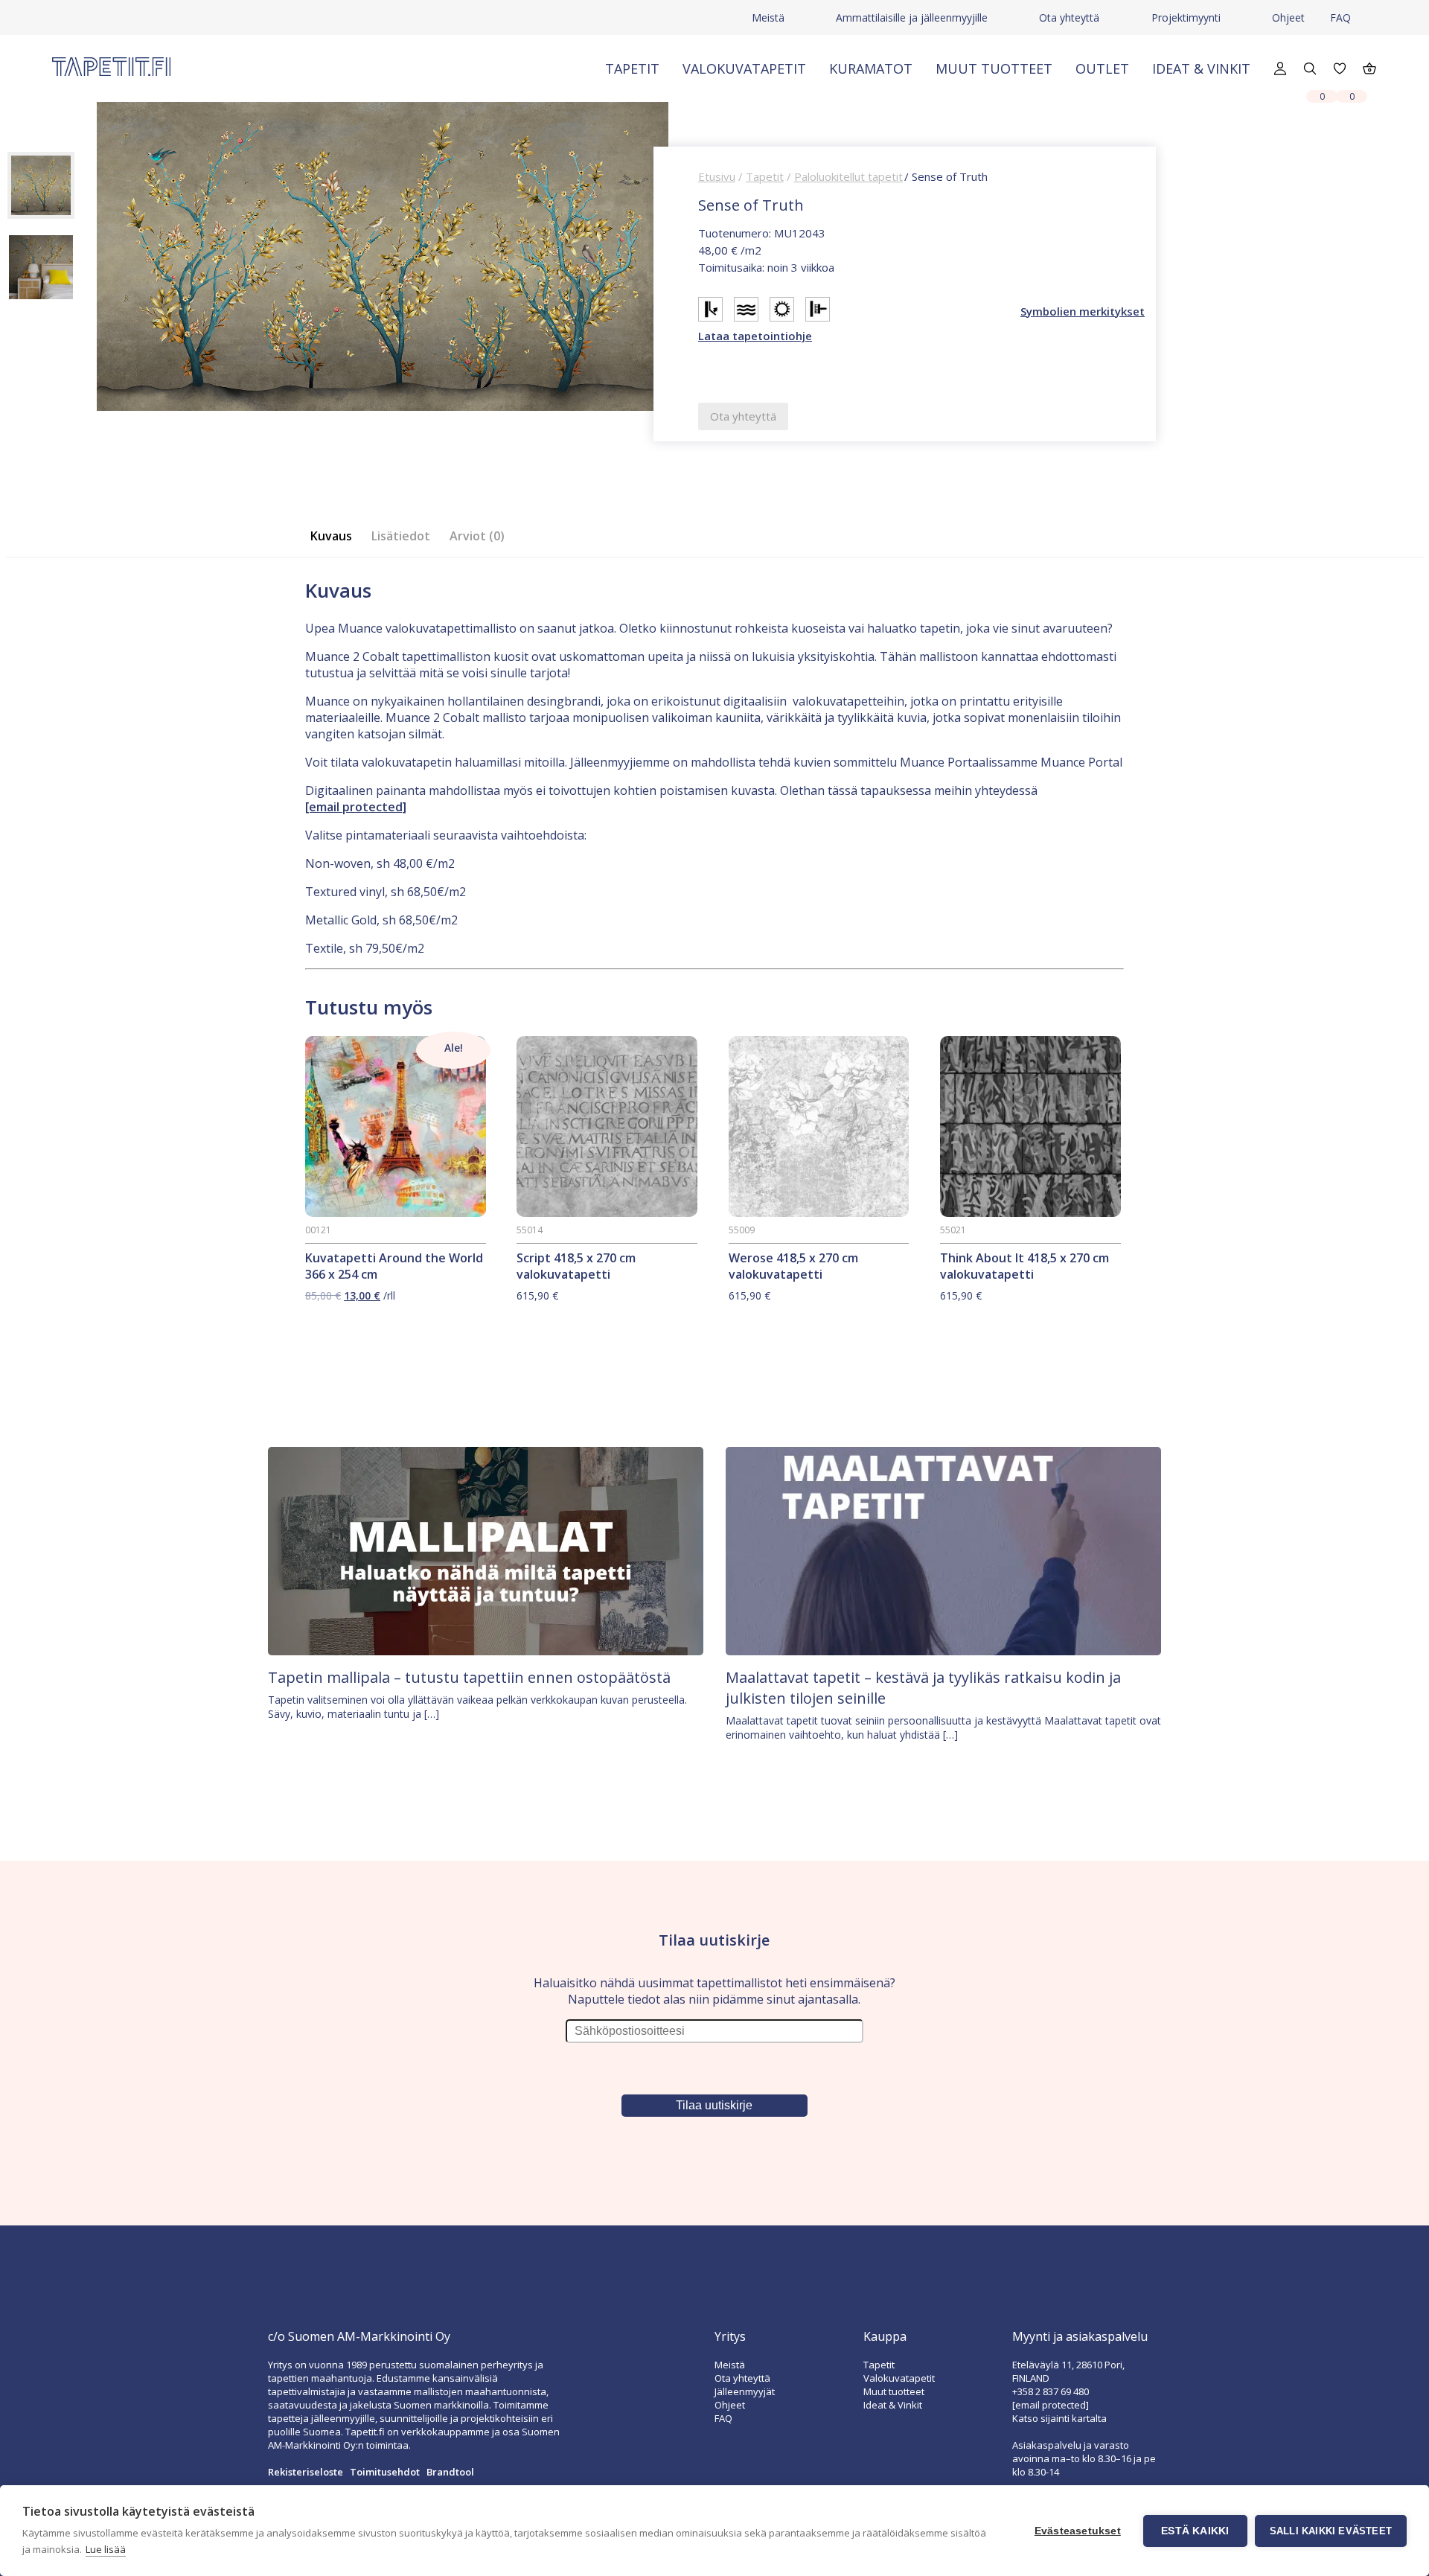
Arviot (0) (477, 536)
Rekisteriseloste (306, 2472)
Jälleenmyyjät (745, 2391)
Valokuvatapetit (744, 68)
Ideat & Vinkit (1201, 68)
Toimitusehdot (385, 2472)
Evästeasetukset (1078, 2531)
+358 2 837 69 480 (1051, 2391)
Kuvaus (331, 536)
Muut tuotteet (994, 68)
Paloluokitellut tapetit (848, 176)
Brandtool (450, 2472)
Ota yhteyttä (1069, 17)
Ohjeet (1288, 17)
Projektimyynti (1186, 17)
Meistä (768, 17)
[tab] (336, 536)
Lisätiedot (401, 536)
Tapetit (632, 68)
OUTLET (1102, 68)
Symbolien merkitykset (1083, 311)
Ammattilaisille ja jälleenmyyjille (912, 17)
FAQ (1340, 17)
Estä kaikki (1195, 2531)
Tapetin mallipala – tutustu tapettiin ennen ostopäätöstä (469, 1677)
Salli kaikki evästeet (1331, 2531)
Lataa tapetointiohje (755, 336)
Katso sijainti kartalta (1059, 2418)
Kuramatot (871, 68)
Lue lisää (106, 2549)
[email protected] (356, 807)
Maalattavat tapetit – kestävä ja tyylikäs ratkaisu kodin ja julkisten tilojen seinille (923, 1688)
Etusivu (717, 176)
